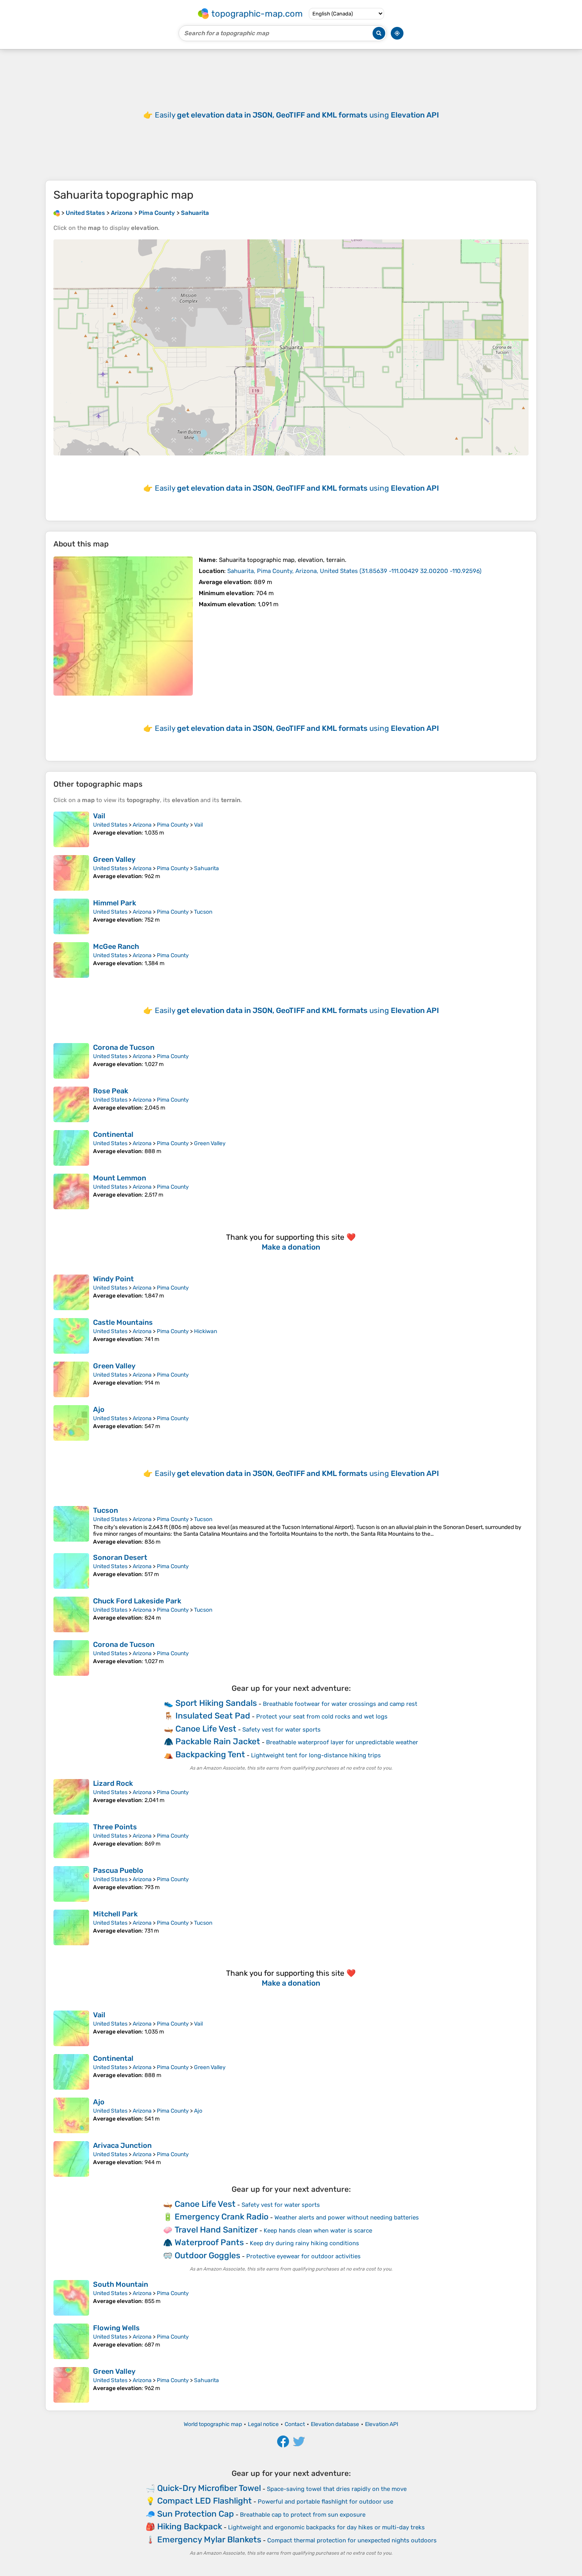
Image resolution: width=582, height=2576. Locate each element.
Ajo (99, 1409)
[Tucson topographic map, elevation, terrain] (71, 1526)
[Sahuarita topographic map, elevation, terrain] (123, 626)
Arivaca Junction (122, 2145)
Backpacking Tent (210, 1754)
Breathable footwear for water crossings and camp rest (340, 1704)
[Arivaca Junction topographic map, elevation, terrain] (71, 2159)
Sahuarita (206, 868)
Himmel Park (115, 903)
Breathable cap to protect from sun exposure (303, 2515)
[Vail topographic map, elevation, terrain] (71, 829)
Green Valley (114, 859)
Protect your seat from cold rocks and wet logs (322, 1717)
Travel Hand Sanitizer (216, 2230)
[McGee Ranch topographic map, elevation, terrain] (71, 960)
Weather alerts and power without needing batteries (347, 2217)
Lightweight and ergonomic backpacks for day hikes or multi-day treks (326, 2527)
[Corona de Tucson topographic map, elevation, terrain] (71, 1061)
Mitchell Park (115, 1914)
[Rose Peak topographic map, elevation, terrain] (71, 1104)
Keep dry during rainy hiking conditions (304, 2243)
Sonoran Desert (120, 1557)
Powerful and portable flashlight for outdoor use (325, 2502)
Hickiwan (205, 1331)
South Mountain (121, 2284)
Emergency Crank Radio (222, 2217)
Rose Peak (111, 1091)
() (354, 571)
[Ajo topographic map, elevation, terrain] (71, 1423)
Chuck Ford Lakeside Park (137, 1601)
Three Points (115, 1827)
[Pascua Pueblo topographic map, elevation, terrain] (71, 1884)
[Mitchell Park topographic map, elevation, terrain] (71, 1927)
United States (110, 825)
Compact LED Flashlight (204, 2501)
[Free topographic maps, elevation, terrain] (57, 213)
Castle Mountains (123, 1322)
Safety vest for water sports (281, 1730)
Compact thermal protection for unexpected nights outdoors (352, 2540)
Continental (113, 1134)
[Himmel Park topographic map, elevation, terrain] (71, 916)
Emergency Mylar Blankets (209, 2539)
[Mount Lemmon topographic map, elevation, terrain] (71, 1191)
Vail (99, 816)
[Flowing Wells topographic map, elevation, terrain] (71, 2341)
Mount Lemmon (120, 1178)
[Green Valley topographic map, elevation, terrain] (71, 873)
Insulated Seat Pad (213, 1716)
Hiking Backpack (190, 2526)
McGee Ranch (116, 947)
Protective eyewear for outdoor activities (303, 2256)
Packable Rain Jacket (218, 1741)
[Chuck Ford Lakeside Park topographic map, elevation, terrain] (71, 1614)
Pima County (173, 825)
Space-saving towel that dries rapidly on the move (337, 2489)
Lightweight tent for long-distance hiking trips (316, 1755)
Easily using (297, 115)
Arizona (142, 825)
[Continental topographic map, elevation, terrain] (71, 1148)
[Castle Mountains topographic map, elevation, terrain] (71, 1336)
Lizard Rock (113, 1783)
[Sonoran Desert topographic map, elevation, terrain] (71, 1571)
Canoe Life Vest (206, 1729)
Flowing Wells (116, 2328)
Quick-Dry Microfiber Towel (209, 2488)
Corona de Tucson (124, 1047)
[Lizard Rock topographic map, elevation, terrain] (71, 1797)
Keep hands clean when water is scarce (318, 2231)
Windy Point (113, 1279)
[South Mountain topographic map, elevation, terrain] (71, 2298)
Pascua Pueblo (118, 1870)
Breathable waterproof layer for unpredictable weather (342, 1742)
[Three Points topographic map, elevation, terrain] (71, 1840)
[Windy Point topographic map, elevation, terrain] (71, 1292)
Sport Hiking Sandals (216, 1703)
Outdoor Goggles (207, 2255)
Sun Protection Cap (196, 2514)
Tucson (203, 912)
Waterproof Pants (209, 2242)
